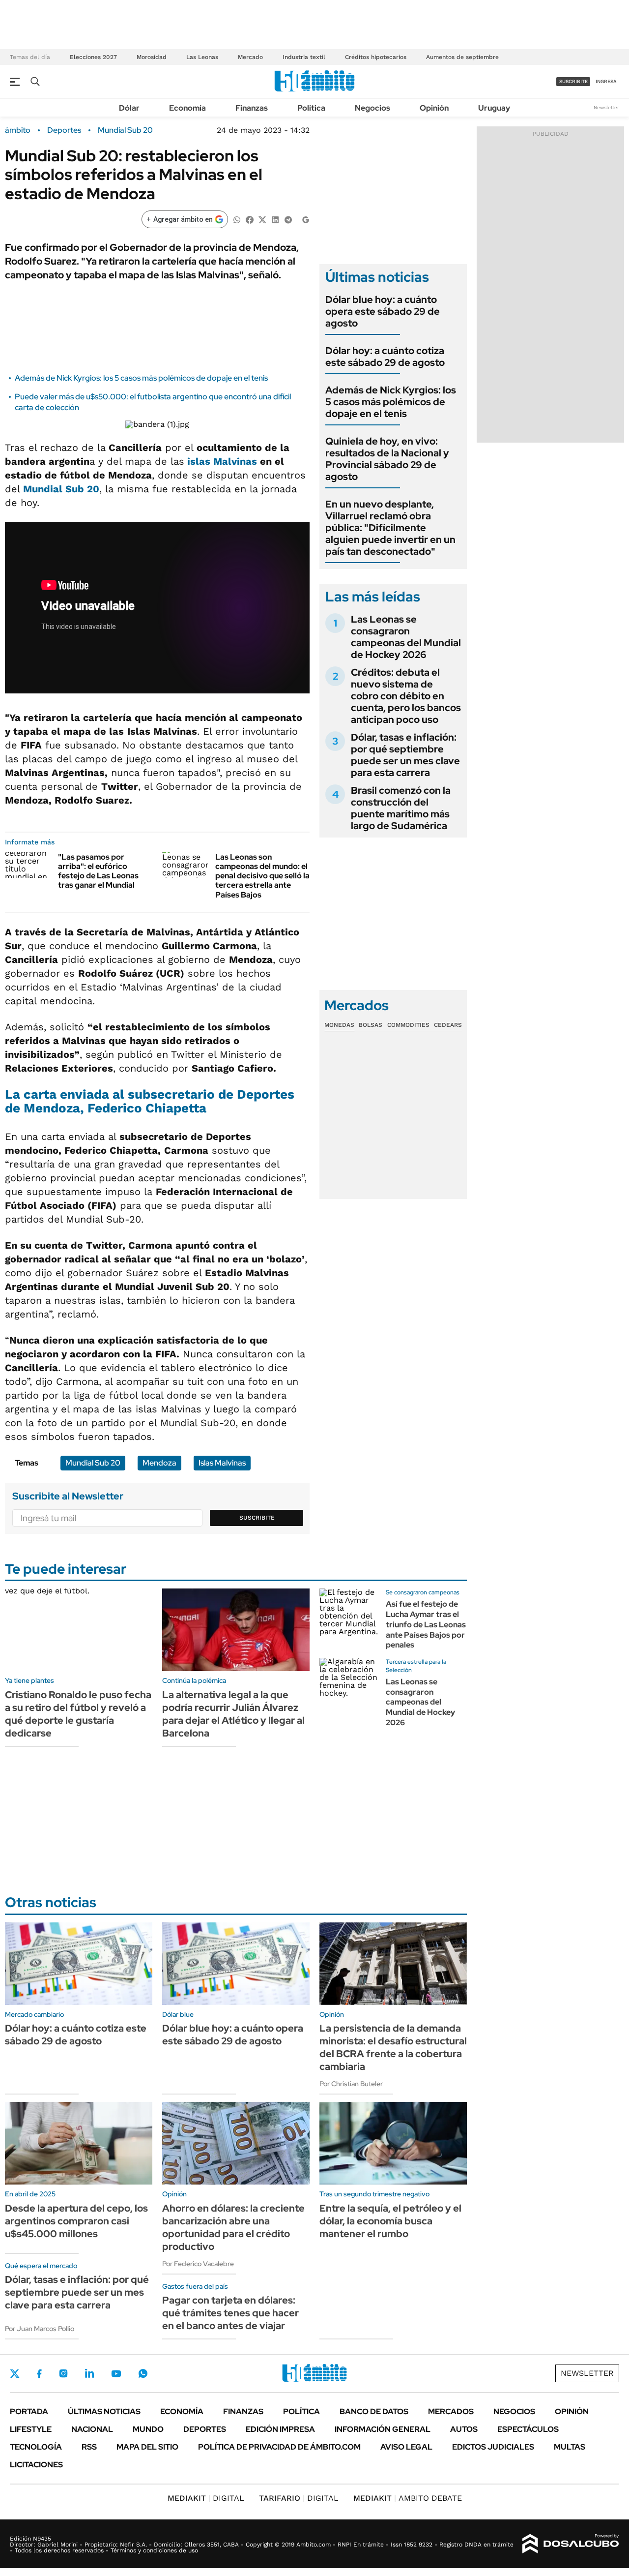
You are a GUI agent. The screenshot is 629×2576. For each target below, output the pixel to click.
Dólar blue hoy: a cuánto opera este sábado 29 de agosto (383, 311)
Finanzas (252, 108)
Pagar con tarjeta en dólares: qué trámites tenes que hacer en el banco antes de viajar (230, 2313)
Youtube (116, 2374)
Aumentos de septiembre (462, 57)
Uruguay (494, 108)
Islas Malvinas (222, 1463)
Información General (383, 2429)
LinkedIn (89, 2373)
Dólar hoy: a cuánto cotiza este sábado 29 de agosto (385, 357)
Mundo (148, 2429)
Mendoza (159, 1463)
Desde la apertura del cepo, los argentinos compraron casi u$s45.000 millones (76, 2221)
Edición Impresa (280, 2429)
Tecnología (36, 2447)
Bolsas (371, 1025)
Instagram (63, 2373)
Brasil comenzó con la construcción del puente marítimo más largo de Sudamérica (401, 808)
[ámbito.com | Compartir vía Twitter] (262, 219)
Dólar (129, 108)
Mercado (250, 57)
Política (311, 108)
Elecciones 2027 (93, 57)
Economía (187, 108)
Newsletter (606, 107)
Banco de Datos (374, 2411)
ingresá (606, 81)
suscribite (573, 81)
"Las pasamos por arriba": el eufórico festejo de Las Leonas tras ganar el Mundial (98, 871)
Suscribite (257, 1518)
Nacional (92, 2429)
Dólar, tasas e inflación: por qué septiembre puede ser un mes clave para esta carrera (405, 755)
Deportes (64, 130)
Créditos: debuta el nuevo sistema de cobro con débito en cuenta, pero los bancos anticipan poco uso (406, 696)
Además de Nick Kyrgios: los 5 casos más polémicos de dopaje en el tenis (141, 378)
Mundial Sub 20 (125, 130)
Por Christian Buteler (351, 2084)
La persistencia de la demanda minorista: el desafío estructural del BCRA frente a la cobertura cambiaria (393, 2047)
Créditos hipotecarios (376, 57)
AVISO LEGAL (406, 2447)
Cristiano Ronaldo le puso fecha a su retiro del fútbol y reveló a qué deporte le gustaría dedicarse (78, 1714)
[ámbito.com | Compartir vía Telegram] (288, 219)
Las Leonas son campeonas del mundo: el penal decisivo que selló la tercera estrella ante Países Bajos (262, 876)
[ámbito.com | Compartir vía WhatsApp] (237, 219)
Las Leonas (202, 57)
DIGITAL (206, 2498)
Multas (570, 2447)
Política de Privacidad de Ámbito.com (279, 2447)
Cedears (448, 1025)
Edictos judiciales (493, 2447)
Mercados (451, 2411)
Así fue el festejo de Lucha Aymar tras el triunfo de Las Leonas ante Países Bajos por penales (426, 1624)
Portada (29, 2411)
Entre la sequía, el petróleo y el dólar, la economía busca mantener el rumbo (390, 2221)
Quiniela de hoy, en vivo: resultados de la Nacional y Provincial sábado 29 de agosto (387, 459)
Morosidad (152, 57)
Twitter (15, 2373)
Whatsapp (143, 2373)
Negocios (372, 108)
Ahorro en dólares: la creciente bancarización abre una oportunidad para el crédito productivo (233, 2227)
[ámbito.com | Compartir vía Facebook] (250, 219)
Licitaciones (36, 2465)
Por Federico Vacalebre (198, 2264)
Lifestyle (31, 2429)
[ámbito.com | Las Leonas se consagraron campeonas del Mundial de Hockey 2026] (349, 1687)
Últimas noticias (104, 2411)
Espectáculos (528, 2429)
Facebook (39, 2373)
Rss (89, 2447)
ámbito (18, 130)
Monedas (339, 1025)
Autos (464, 2429)
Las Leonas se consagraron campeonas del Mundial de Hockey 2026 (406, 637)
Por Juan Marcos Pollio (40, 2329)
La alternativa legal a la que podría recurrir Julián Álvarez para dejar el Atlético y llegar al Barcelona (233, 1714)
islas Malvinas (221, 461)
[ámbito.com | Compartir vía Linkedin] (275, 219)
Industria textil (304, 57)
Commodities (408, 1025)
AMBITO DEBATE (408, 2498)
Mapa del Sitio (147, 2447)
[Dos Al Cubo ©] (571, 2544)
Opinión (434, 108)
